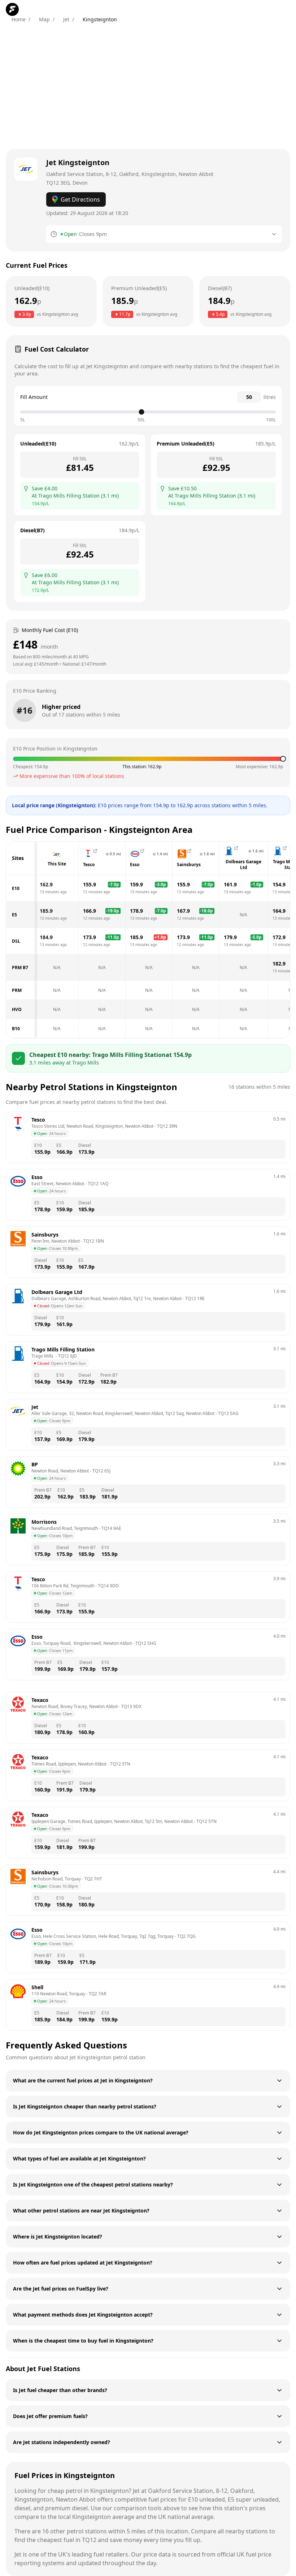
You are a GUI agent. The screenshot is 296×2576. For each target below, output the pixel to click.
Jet (66, 19)
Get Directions (80, 199)
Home (19, 19)
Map (44, 19)
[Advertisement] (148, 86)
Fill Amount (34, 397)
